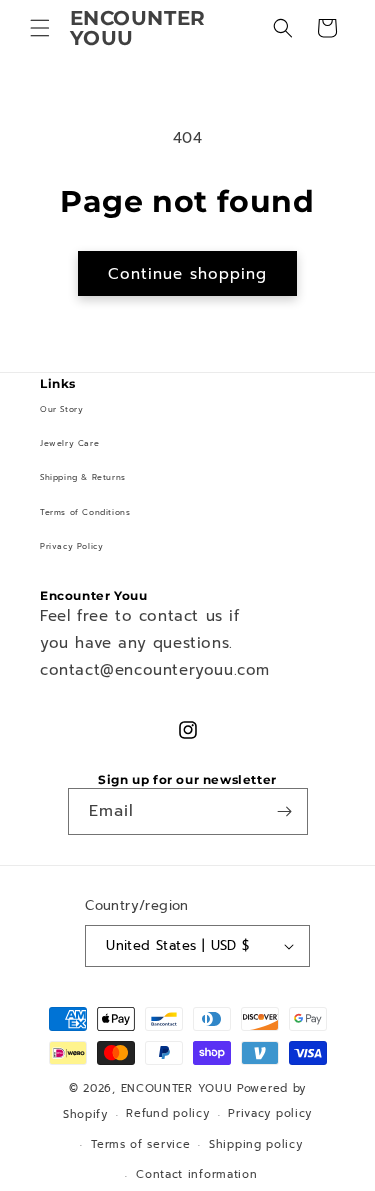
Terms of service (140, 1144)
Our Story (61, 409)
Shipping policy (256, 1144)
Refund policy (167, 1113)
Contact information (196, 1174)
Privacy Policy (71, 546)
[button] (40, 28)
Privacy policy (270, 1113)
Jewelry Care (69, 443)
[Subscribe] (285, 811)
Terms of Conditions (85, 512)
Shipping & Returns (83, 477)
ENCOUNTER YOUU (177, 1088)
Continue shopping (187, 274)
